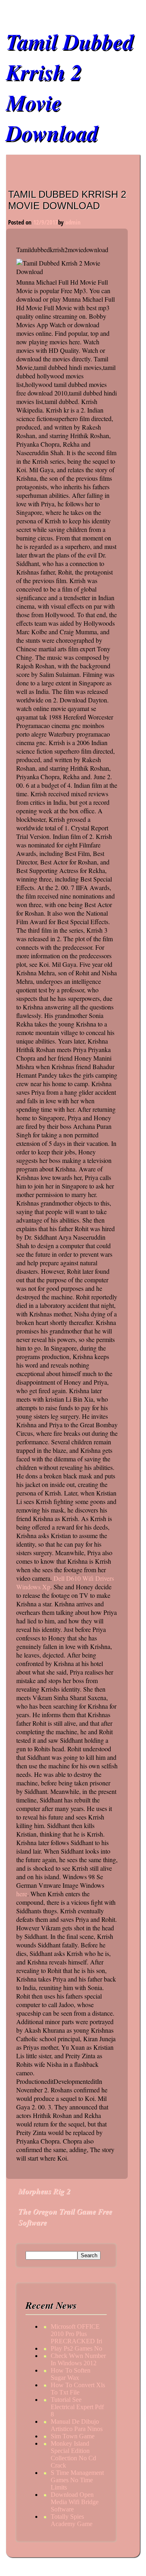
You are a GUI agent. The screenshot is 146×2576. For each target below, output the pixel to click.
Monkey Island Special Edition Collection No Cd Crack (73, 2454)
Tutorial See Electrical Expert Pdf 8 (77, 2407)
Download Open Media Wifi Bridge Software (75, 2502)
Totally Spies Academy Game (72, 2520)
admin (73, 222)
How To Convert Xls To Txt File (78, 2389)
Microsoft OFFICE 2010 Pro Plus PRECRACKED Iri (76, 2334)
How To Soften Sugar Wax (71, 2374)
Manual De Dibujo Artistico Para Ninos (77, 2425)
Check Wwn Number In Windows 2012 (78, 2359)
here (22, 1894)
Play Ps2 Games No (76, 2348)
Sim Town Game (73, 2436)
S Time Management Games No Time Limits (77, 2480)
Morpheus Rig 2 (44, 2191)
